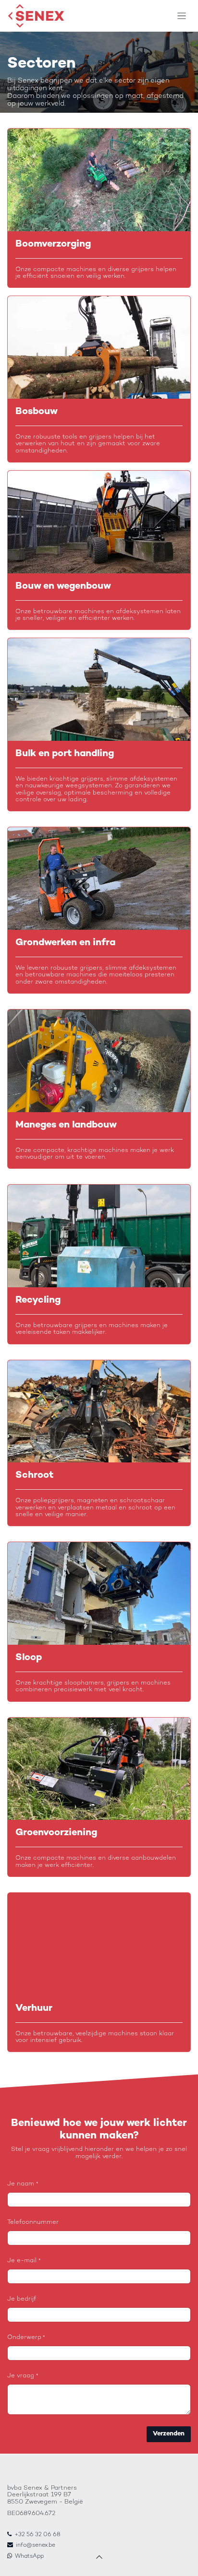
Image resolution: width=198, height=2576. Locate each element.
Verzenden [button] (169, 2434)
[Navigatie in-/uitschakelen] (182, 16)
